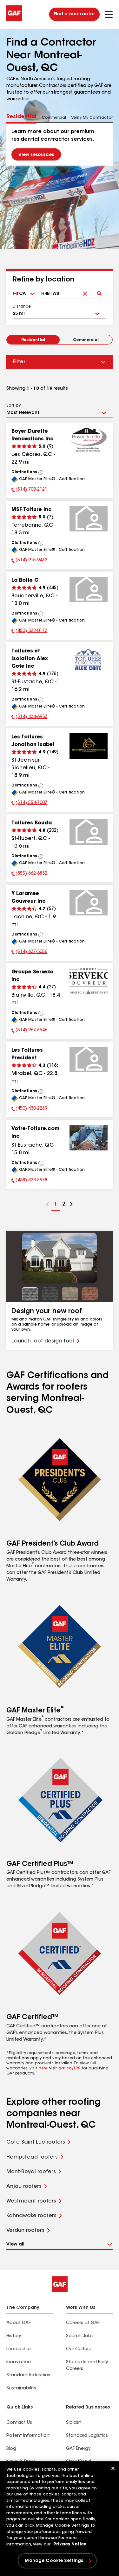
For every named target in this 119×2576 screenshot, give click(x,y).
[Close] (113, 2468)
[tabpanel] (60, 144)
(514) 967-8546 (29, 1031)
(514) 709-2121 (29, 490)
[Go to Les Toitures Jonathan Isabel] (89, 746)
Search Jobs (80, 2336)
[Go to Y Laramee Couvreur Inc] (89, 903)
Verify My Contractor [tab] (92, 118)
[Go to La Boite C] (89, 589)
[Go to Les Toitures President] (89, 1059)
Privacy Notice (70, 2544)
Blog (11, 2449)
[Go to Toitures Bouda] (89, 832)
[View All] (41, 473)
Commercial (86, 340)
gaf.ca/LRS (69, 2068)
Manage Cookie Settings (54, 2561)
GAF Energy (78, 2449)
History (14, 2336)
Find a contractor (74, 14)
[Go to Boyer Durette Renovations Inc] (89, 440)
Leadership (19, 2349)
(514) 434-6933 (29, 718)
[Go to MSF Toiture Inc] (89, 519)
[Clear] (85, 288)
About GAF (18, 2323)
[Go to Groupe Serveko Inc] (89, 981)
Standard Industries (28, 2375)
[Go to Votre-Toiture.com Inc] (89, 1138)
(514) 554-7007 (29, 804)
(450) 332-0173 (29, 632)
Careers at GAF (83, 2323)
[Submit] (99, 288)
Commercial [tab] (54, 118)
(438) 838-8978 (29, 1181)
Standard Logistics (87, 2436)
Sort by (13, 406)
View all (15, 2245)
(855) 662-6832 (29, 874)
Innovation (19, 2362)
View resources (36, 155)
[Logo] (14, 20)
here (43, 2068)
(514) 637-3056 (29, 953)
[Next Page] (71, 1205)
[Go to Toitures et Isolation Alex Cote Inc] (89, 660)
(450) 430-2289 (29, 1109)
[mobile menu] (109, 14)
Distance (22, 307)
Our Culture (79, 2349)
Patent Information (28, 2436)
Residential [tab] (21, 117)
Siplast (73, 2423)
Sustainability (21, 2388)
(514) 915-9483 (29, 561)
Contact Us (19, 2423)
